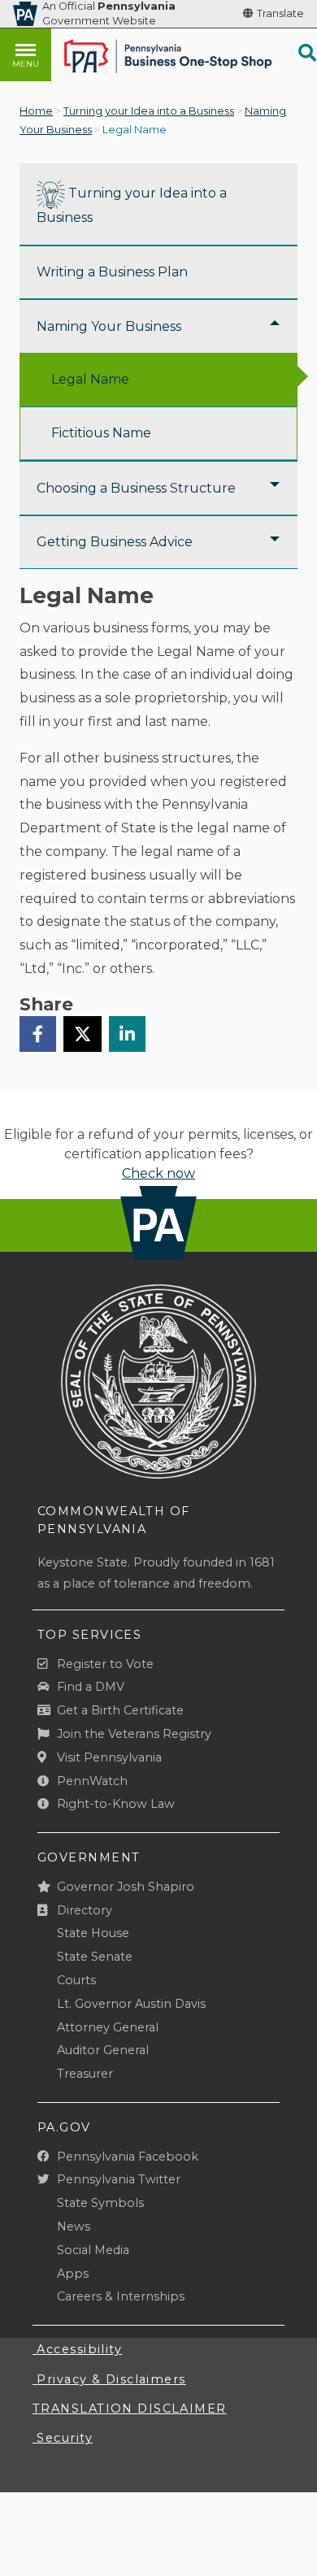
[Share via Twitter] (83, 1034)
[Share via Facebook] (38, 1034)
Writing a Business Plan (112, 272)
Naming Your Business (109, 326)
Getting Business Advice (115, 542)
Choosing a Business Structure (136, 488)
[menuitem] (158, 204)
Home (36, 111)
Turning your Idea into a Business (149, 111)
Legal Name (90, 379)
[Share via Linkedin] (127, 1034)
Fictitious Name (101, 433)
